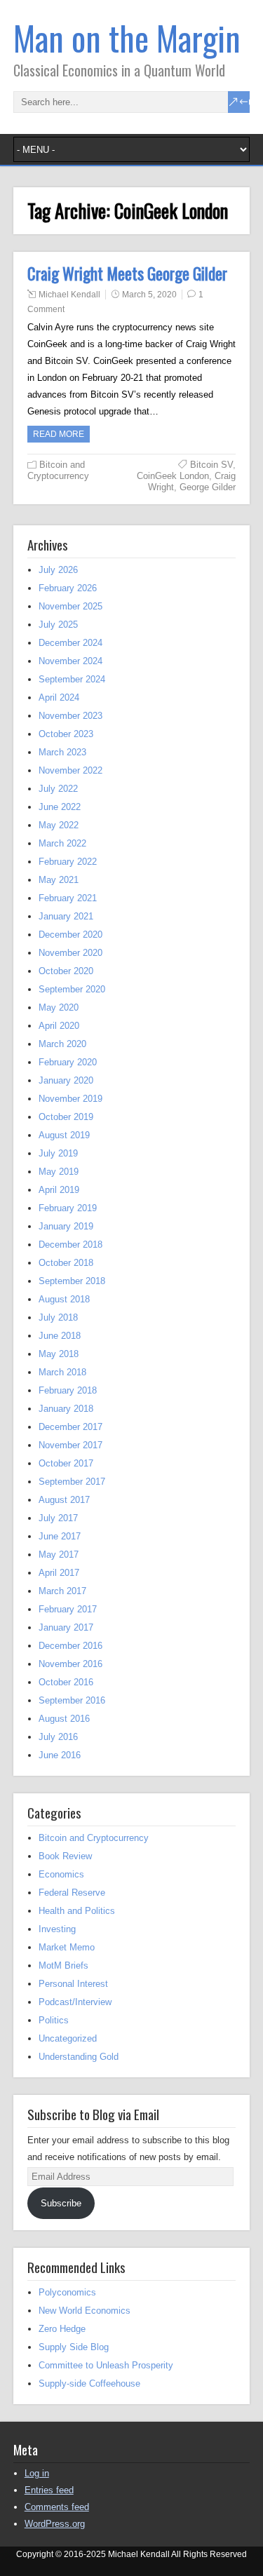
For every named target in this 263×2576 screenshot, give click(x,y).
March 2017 (62, 1591)
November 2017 (70, 1445)
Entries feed (49, 2490)
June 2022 (60, 807)
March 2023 (62, 752)
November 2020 (70, 953)
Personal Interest (73, 1984)
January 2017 (66, 1627)
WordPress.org (55, 2524)
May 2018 (59, 1354)
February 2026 (68, 588)
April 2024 (59, 697)
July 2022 (58, 789)
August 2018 (64, 1299)
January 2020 (66, 1080)
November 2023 (70, 716)
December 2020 (70, 935)
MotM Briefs (63, 1965)
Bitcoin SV (211, 465)
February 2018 (68, 1390)
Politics (54, 2020)
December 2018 (70, 1245)
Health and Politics (77, 1911)
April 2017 (59, 1573)
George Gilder (208, 487)
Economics (61, 1874)
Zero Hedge (62, 2329)
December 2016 (70, 1646)
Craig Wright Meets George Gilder (127, 274)
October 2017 (66, 1463)
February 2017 (68, 1609)
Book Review (65, 1856)
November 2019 (70, 1099)
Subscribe (61, 2203)
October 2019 (66, 1117)
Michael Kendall (69, 295)
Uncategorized (68, 2038)
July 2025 (58, 625)
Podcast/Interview (75, 2002)
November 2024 (70, 661)
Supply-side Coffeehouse (89, 2383)
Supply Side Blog (74, 2347)
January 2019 (66, 1226)
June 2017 (60, 1536)
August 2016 (64, 1719)
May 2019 (59, 1172)
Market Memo (67, 1947)
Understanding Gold (79, 2057)
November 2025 (70, 606)
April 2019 (59, 1190)
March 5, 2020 (149, 295)
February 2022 (68, 862)
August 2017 (64, 1500)
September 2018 (72, 1281)
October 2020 (66, 971)
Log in (37, 2473)
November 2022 (70, 770)
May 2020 (59, 1007)
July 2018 (58, 1317)
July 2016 (58, 1737)
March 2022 (62, 843)
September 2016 (72, 1700)
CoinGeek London (173, 476)
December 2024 (70, 643)
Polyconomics (67, 2292)
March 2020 (62, 1044)
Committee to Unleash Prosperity (106, 2365)
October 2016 (66, 1682)
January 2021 (66, 916)
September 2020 (72, 989)
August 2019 (64, 1135)
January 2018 (66, 1409)
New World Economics (85, 2311)
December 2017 (70, 1427)
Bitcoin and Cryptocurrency (58, 470)
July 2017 (58, 1518)
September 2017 (72, 1482)
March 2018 (62, 1372)
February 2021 (68, 898)
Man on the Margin (127, 38)
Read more (59, 434)
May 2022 (59, 825)
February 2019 (68, 1208)
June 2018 (60, 1336)
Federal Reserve (72, 1893)
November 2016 (70, 1664)
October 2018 (66, 1263)
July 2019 (58, 1153)
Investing (57, 1929)
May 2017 (59, 1555)
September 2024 (72, 679)
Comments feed (57, 2507)
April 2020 (59, 1026)
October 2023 (66, 734)
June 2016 (60, 1755)
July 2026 (58, 570)
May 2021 (59, 880)
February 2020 (68, 1062)
